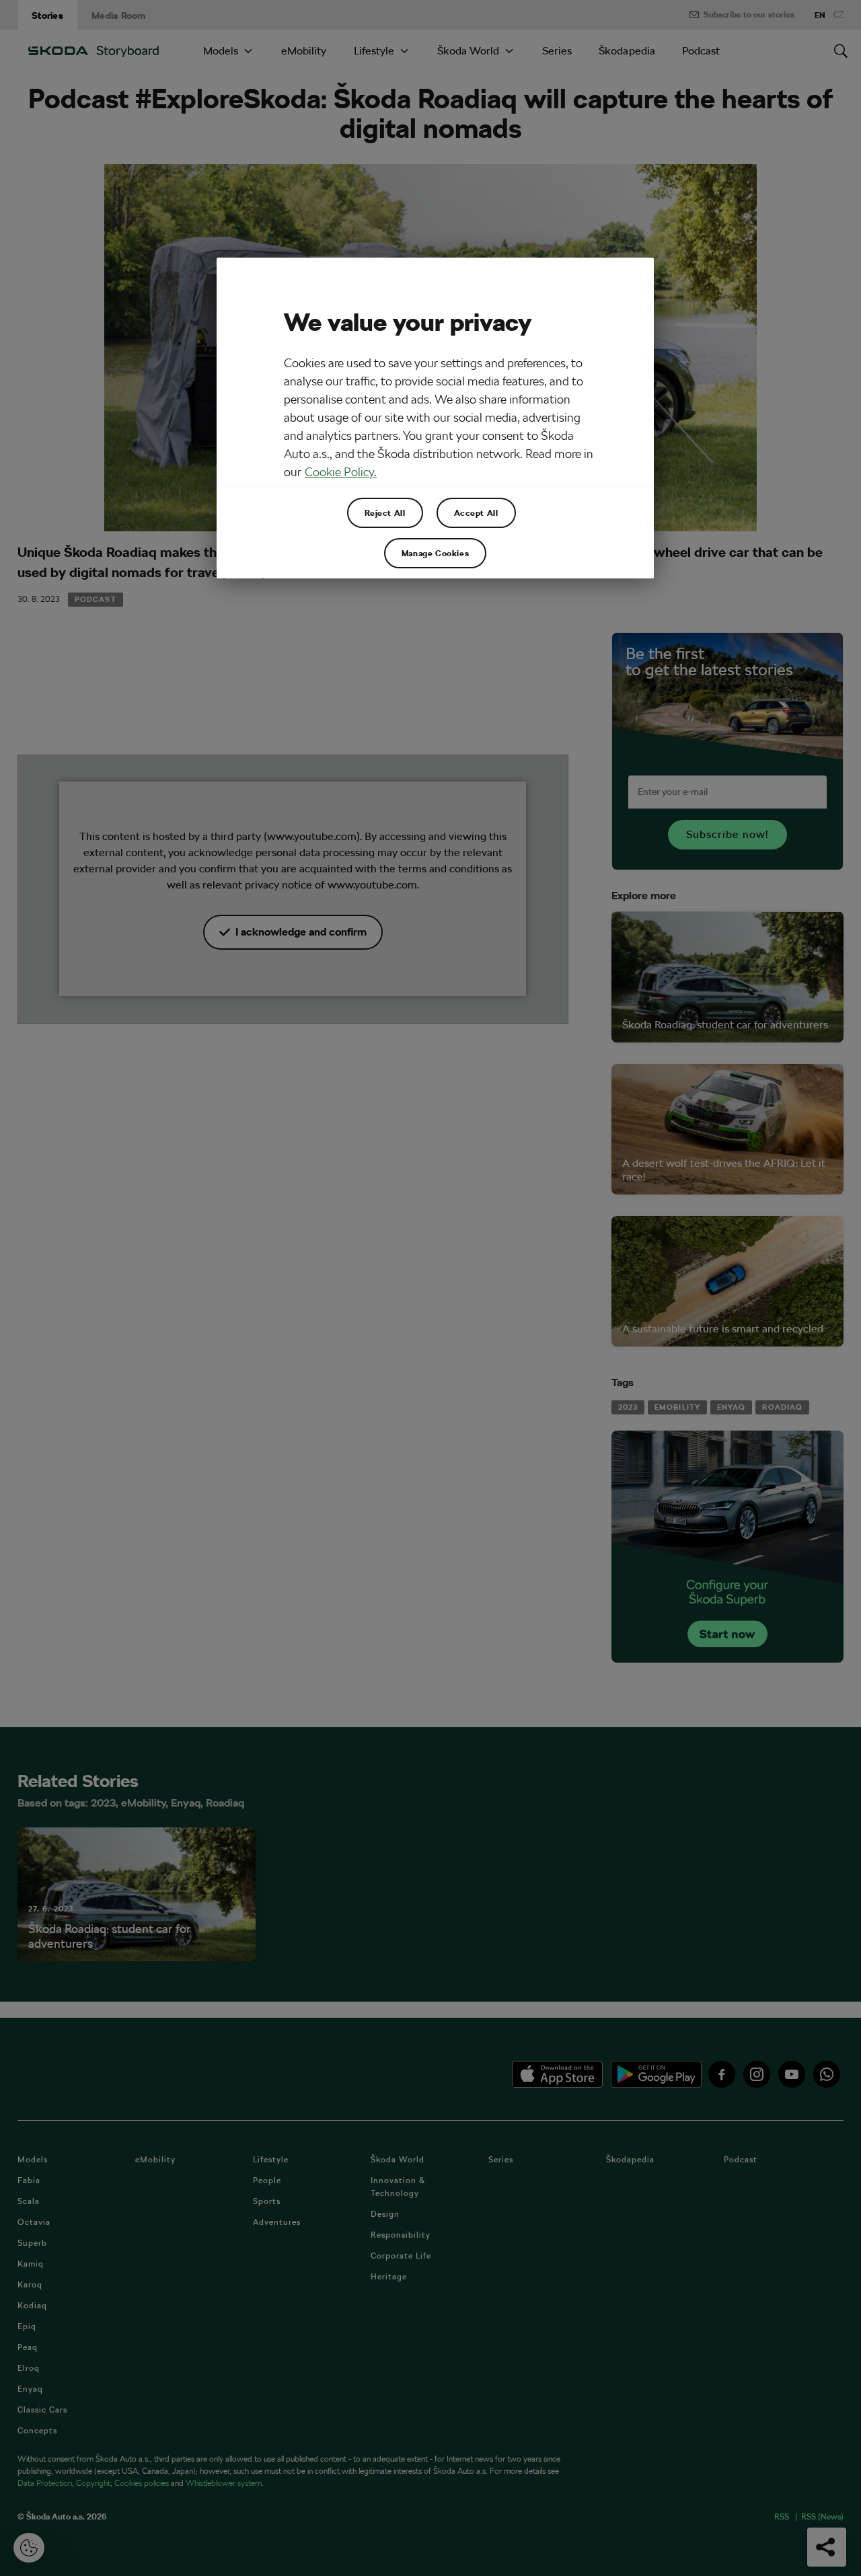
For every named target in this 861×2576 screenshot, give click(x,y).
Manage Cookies (435, 553)
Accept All (476, 513)
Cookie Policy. (341, 472)
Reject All (385, 513)
